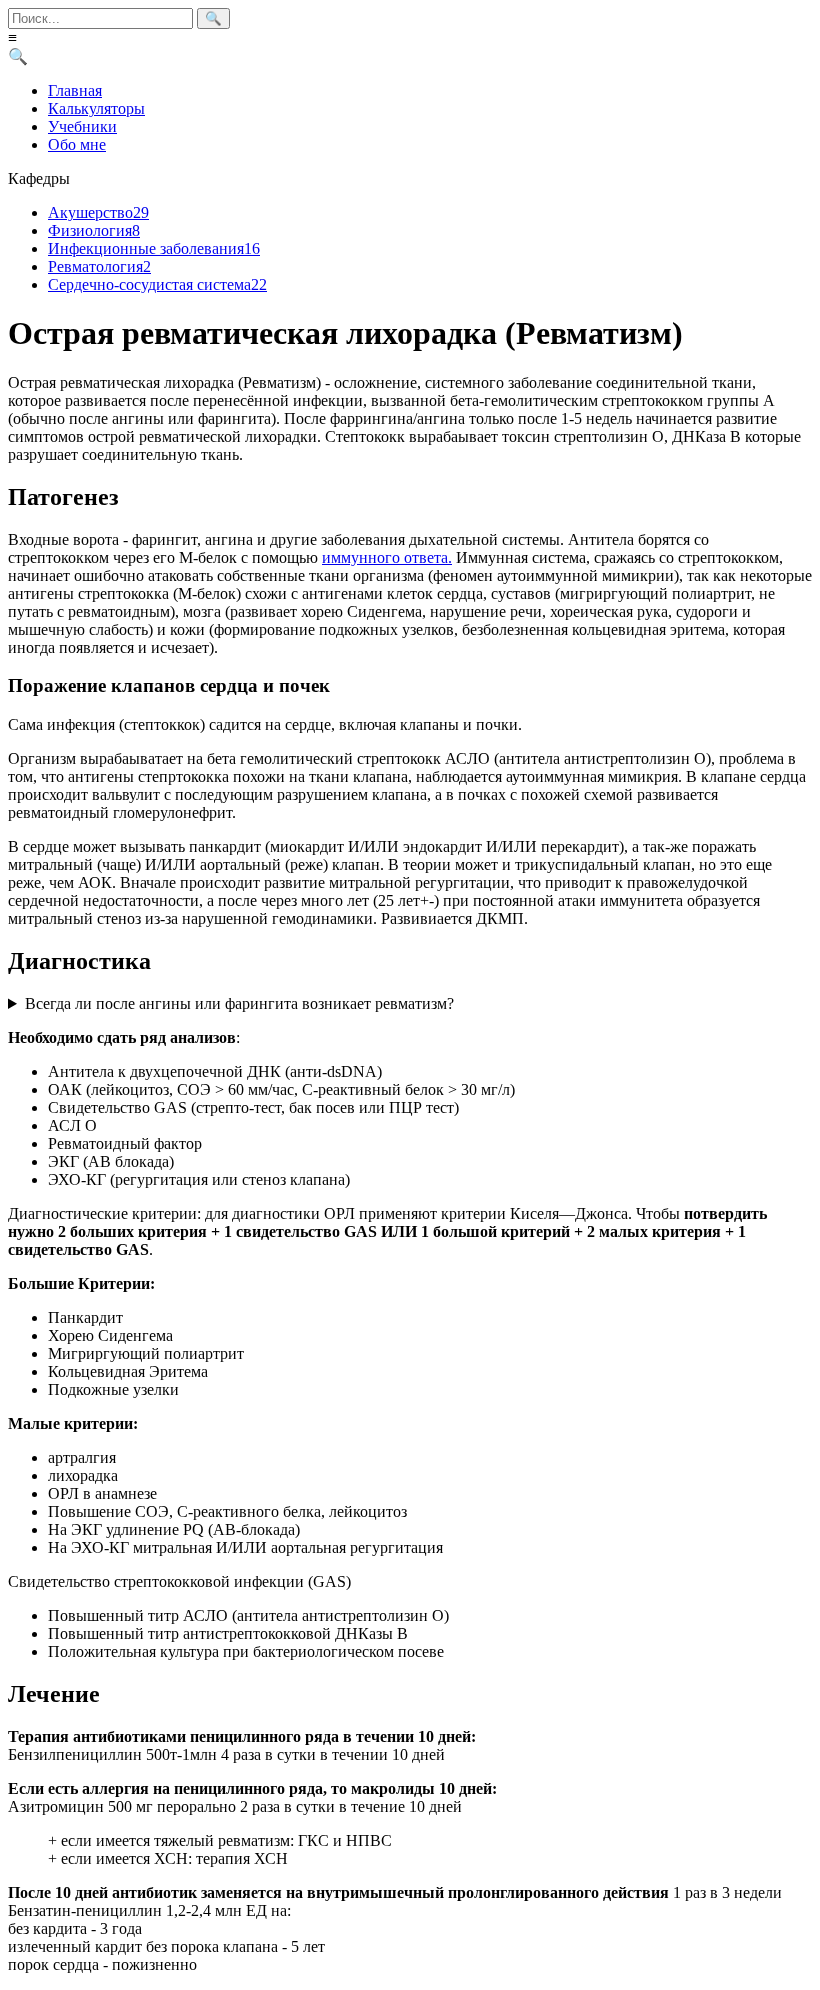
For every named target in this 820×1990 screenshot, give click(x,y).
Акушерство (98, 212)
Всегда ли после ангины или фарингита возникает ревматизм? (239, 1003)
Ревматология (99, 266)
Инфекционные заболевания (154, 248)
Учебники (82, 126)
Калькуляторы (96, 108)
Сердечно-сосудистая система (157, 284)
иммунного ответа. (387, 557)
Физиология (94, 230)
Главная (75, 90)
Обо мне (77, 144)
